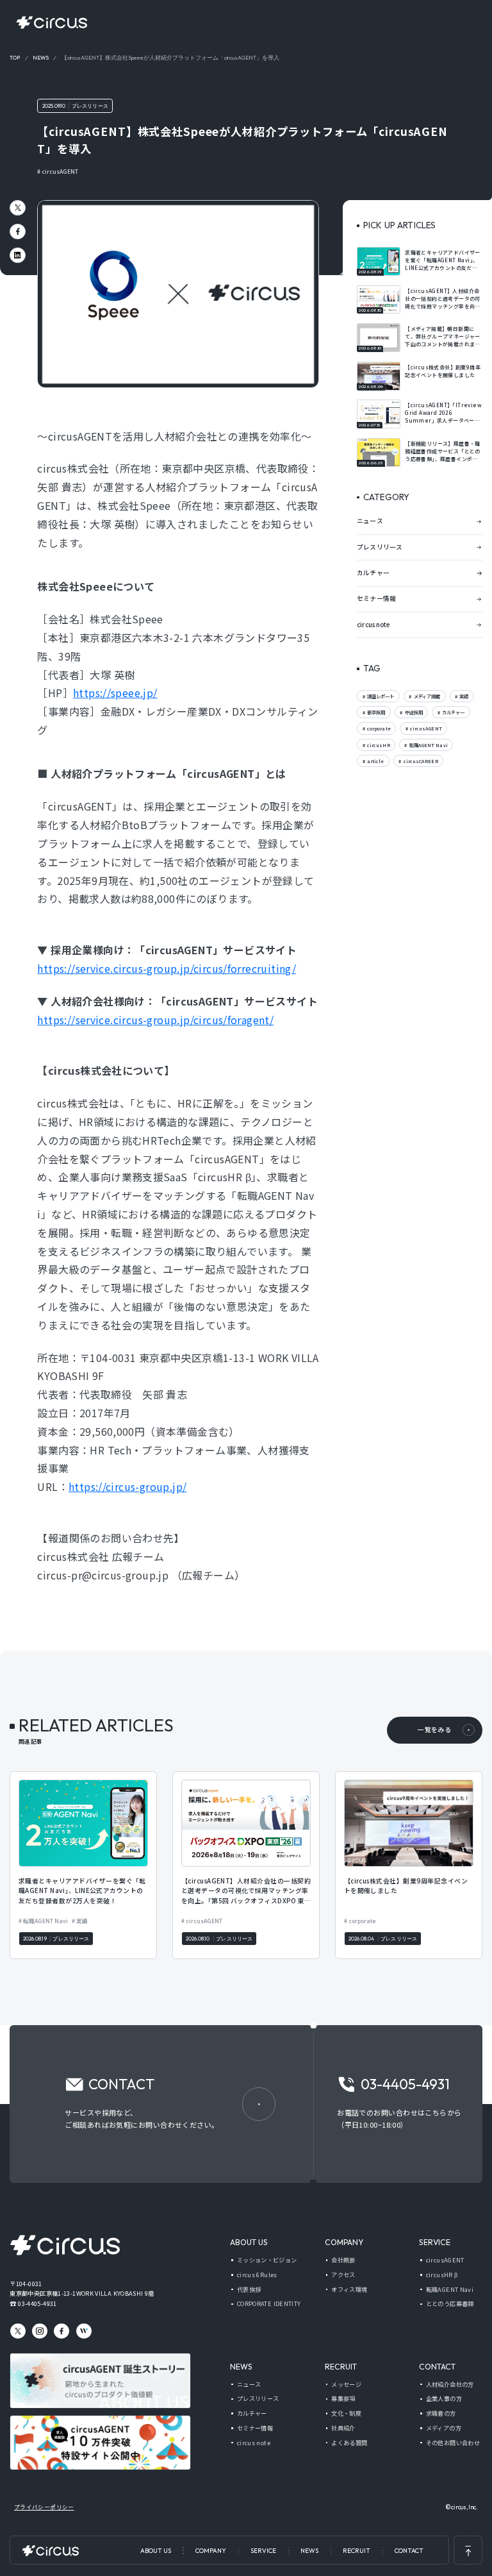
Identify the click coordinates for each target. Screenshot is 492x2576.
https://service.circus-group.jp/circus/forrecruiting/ (167, 968)
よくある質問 (349, 2443)
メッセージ (346, 2385)
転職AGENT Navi (428, 745)
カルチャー (373, 573)
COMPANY (211, 2551)
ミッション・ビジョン (267, 2260)
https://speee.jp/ (115, 693)
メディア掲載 (427, 696)
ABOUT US (156, 2551)
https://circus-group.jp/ (127, 1486)
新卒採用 (375, 712)
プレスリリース (90, 106)
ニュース (370, 521)
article (375, 761)
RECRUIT (357, 2551)
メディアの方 (444, 2428)
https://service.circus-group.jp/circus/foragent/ (155, 1020)
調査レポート (380, 696)
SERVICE (263, 2551)
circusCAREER (420, 761)
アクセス (343, 2275)
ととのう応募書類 (450, 2304)
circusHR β (442, 2275)
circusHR (378, 745)
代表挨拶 (249, 2290)
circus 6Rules (257, 2275)
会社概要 (343, 2260)
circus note (373, 625)
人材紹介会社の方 (450, 2385)
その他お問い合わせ (453, 2443)
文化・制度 (346, 2413)
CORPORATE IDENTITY (269, 2304)
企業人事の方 (444, 2399)
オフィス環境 (349, 2290)
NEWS (309, 2551)
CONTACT (409, 2551)
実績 (463, 696)
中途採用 (413, 712)
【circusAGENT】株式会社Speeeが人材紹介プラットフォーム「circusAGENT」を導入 (170, 58)
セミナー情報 (376, 598)
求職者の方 (441, 2413)
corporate (378, 728)
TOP (15, 58)
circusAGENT (60, 171)
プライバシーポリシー (44, 2507)
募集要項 (343, 2399)
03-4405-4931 (37, 2303)
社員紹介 (343, 2428)
